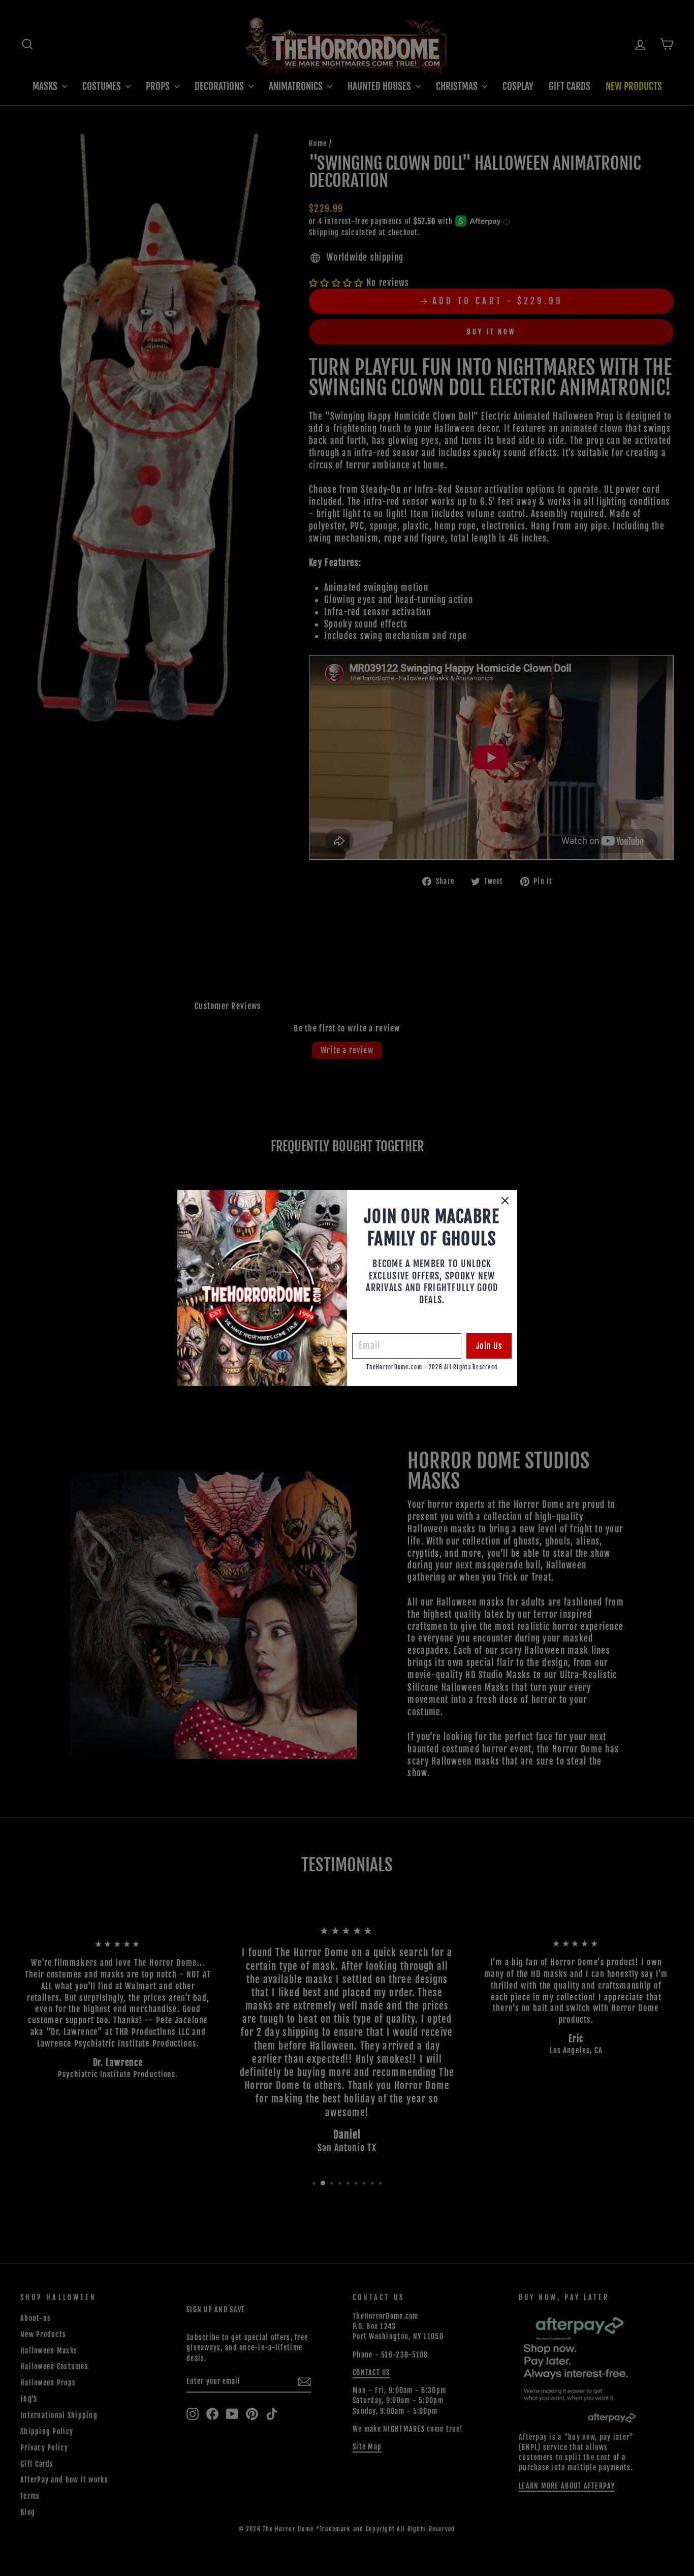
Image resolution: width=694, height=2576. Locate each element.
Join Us (489, 1346)
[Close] (505, 1201)
